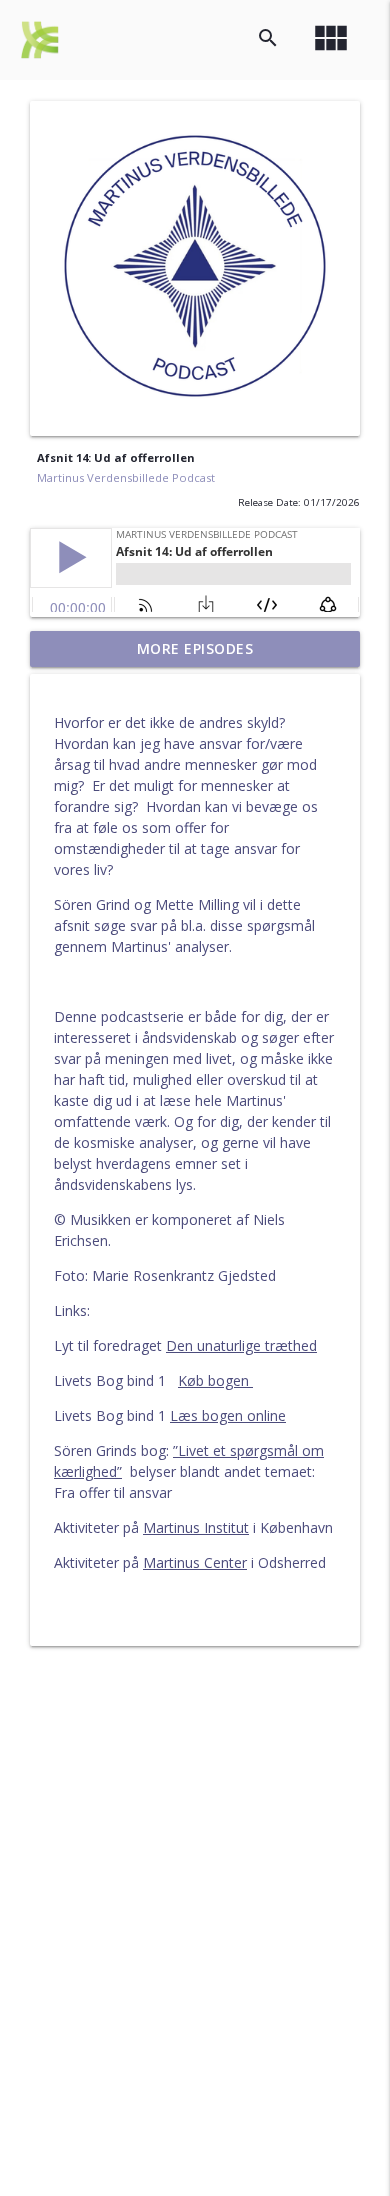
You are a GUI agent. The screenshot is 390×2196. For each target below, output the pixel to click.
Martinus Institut (196, 1527)
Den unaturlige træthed (241, 1345)
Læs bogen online (228, 1415)
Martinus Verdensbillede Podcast (126, 477)
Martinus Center (195, 1562)
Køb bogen (215, 1380)
